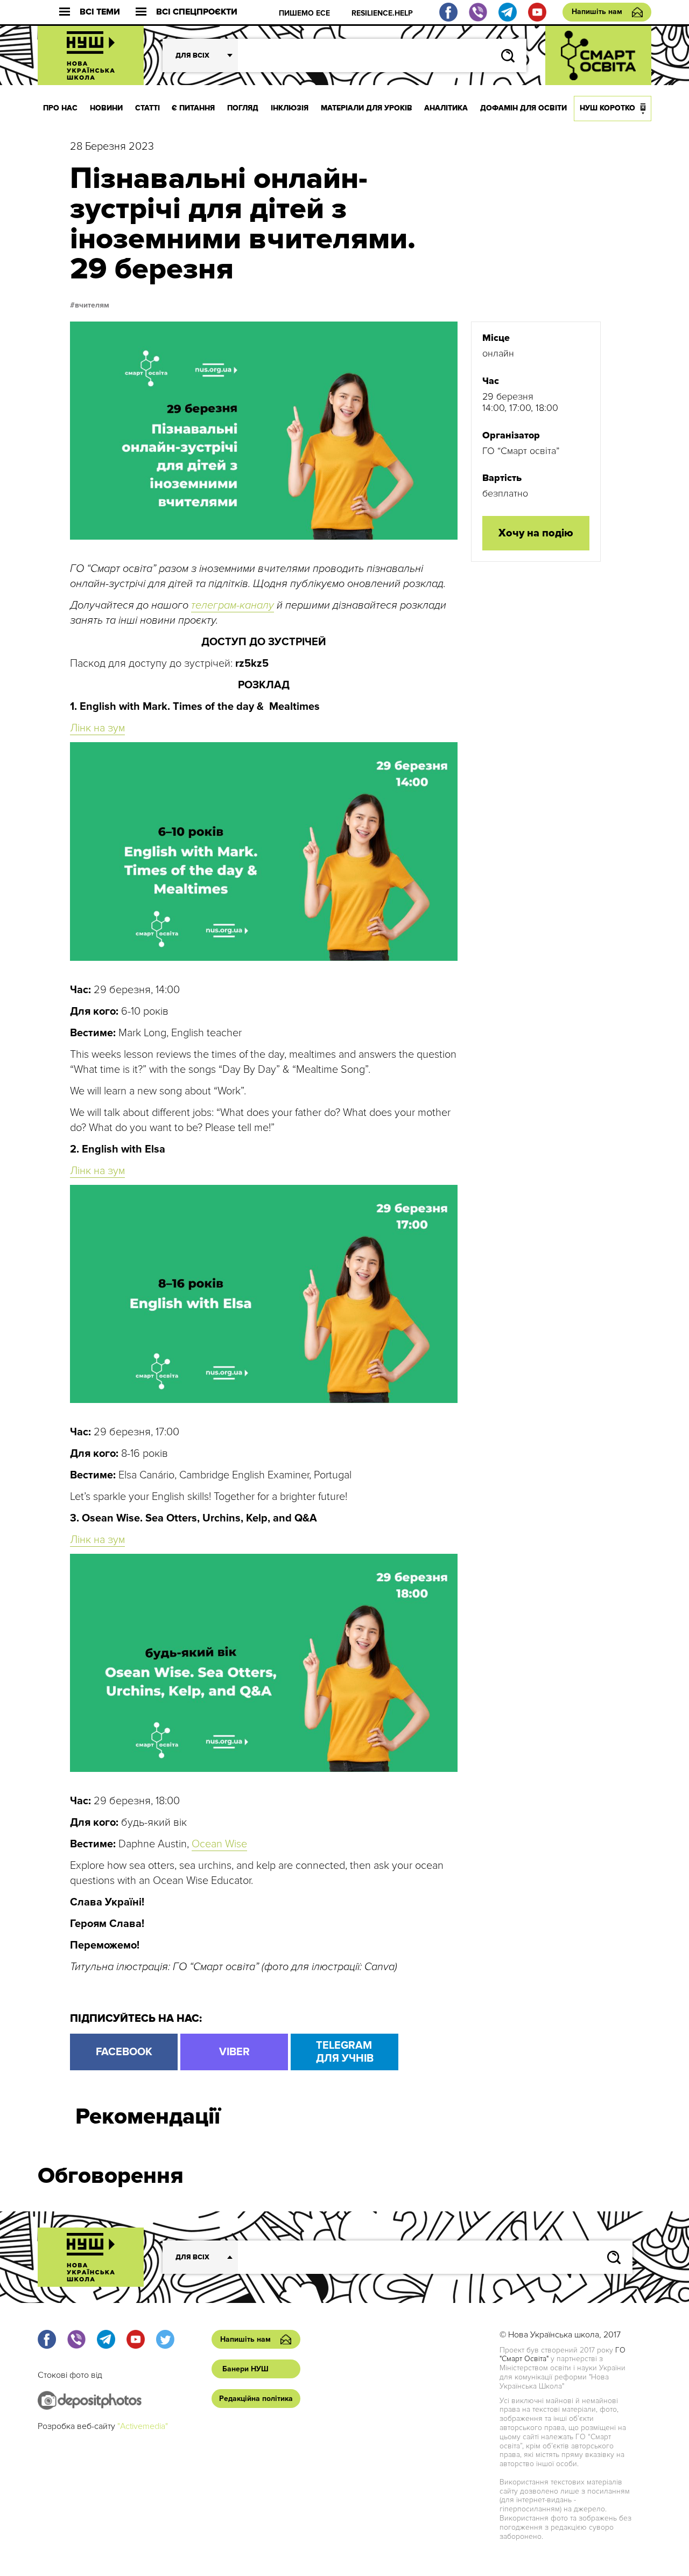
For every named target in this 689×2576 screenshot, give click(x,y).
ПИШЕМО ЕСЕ (304, 13)
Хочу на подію (536, 533)
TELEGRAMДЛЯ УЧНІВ (345, 2052)
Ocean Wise (219, 1844)
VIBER (234, 2052)
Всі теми (100, 12)
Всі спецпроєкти (197, 12)
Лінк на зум (97, 728)
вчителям (92, 305)
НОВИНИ (106, 108)
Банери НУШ (245, 2369)
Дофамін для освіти (523, 108)
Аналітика (446, 108)
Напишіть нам (597, 12)
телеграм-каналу (233, 605)
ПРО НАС (60, 108)
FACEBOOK (124, 2052)
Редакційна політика (256, 2399)
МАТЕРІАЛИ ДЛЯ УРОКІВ (367, 108)
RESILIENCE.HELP (382, 13)
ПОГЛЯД (243, 108)
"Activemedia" (143, 2426)
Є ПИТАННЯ (193, 108)
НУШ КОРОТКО (607, 108)
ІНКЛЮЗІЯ (290, 108)
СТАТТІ (147, 108)
